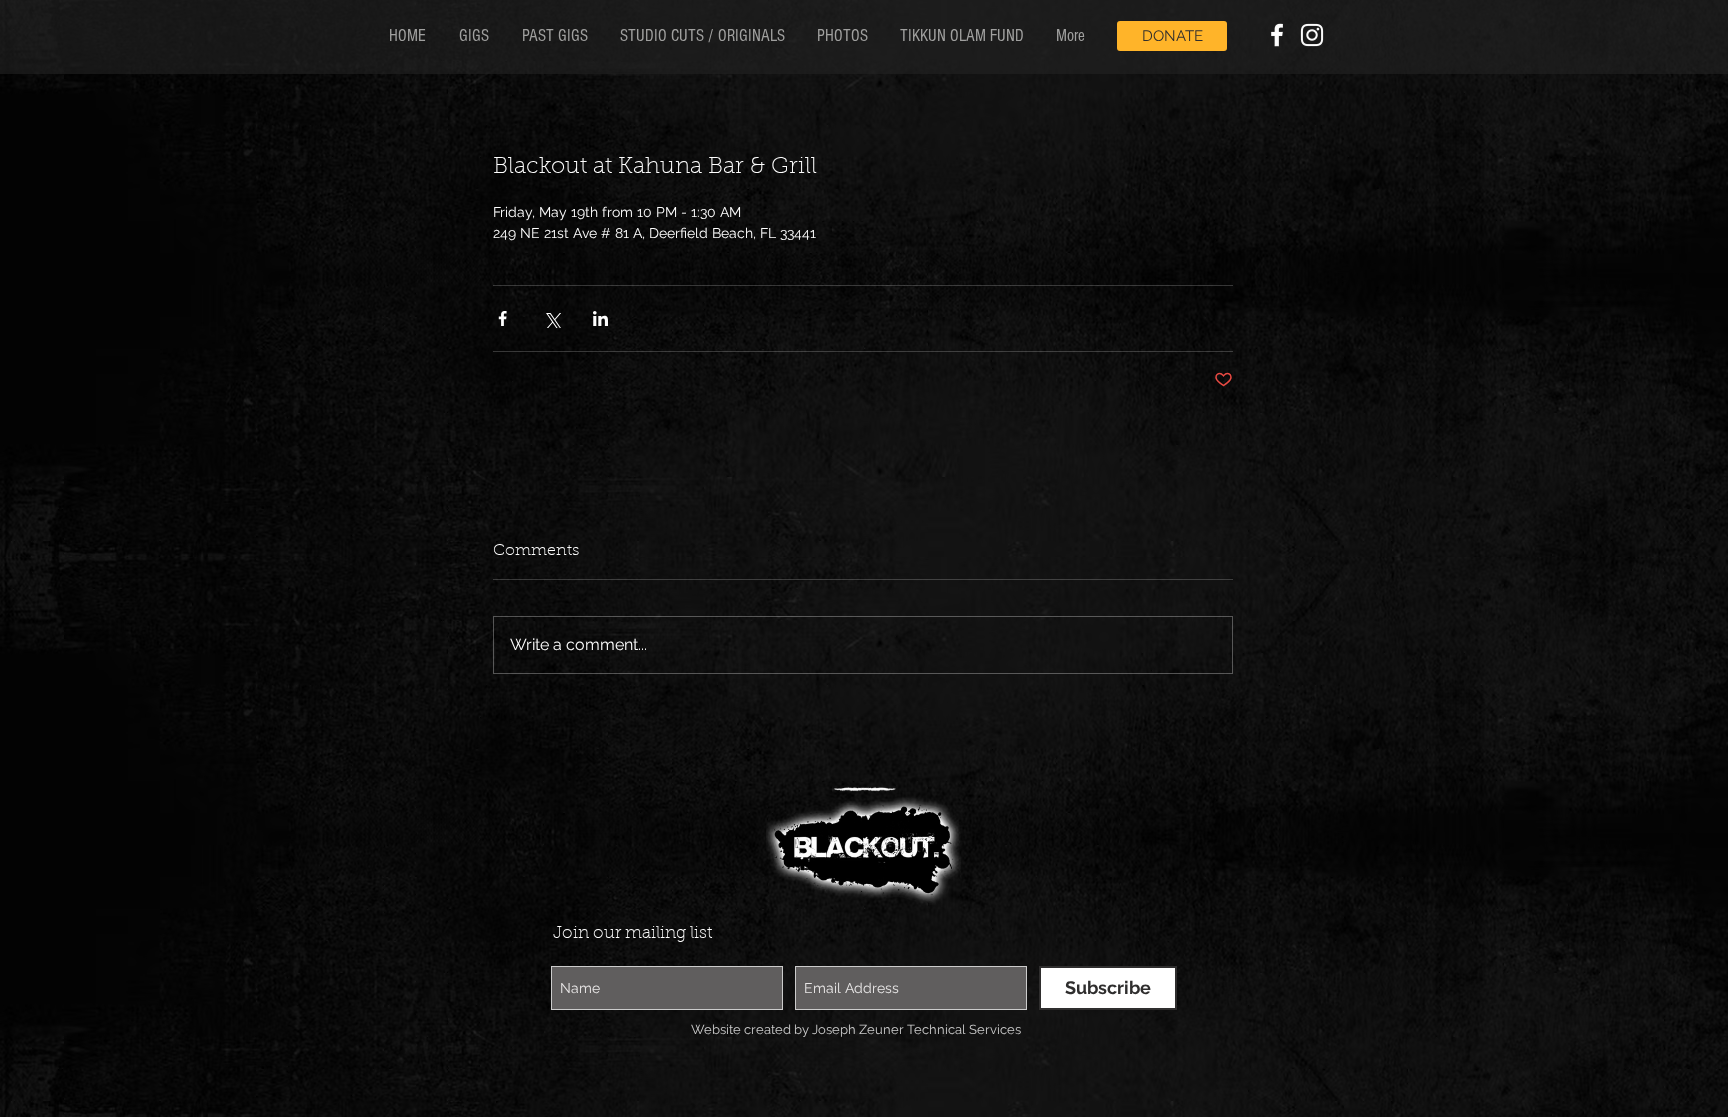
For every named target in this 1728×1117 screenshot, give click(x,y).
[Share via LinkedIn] (600, 318)
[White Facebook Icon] (1277, 35)
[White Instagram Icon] (1312, 35)
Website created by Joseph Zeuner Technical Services (856, 1029)
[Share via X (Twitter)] (551, 318)
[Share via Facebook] (502, 318)
